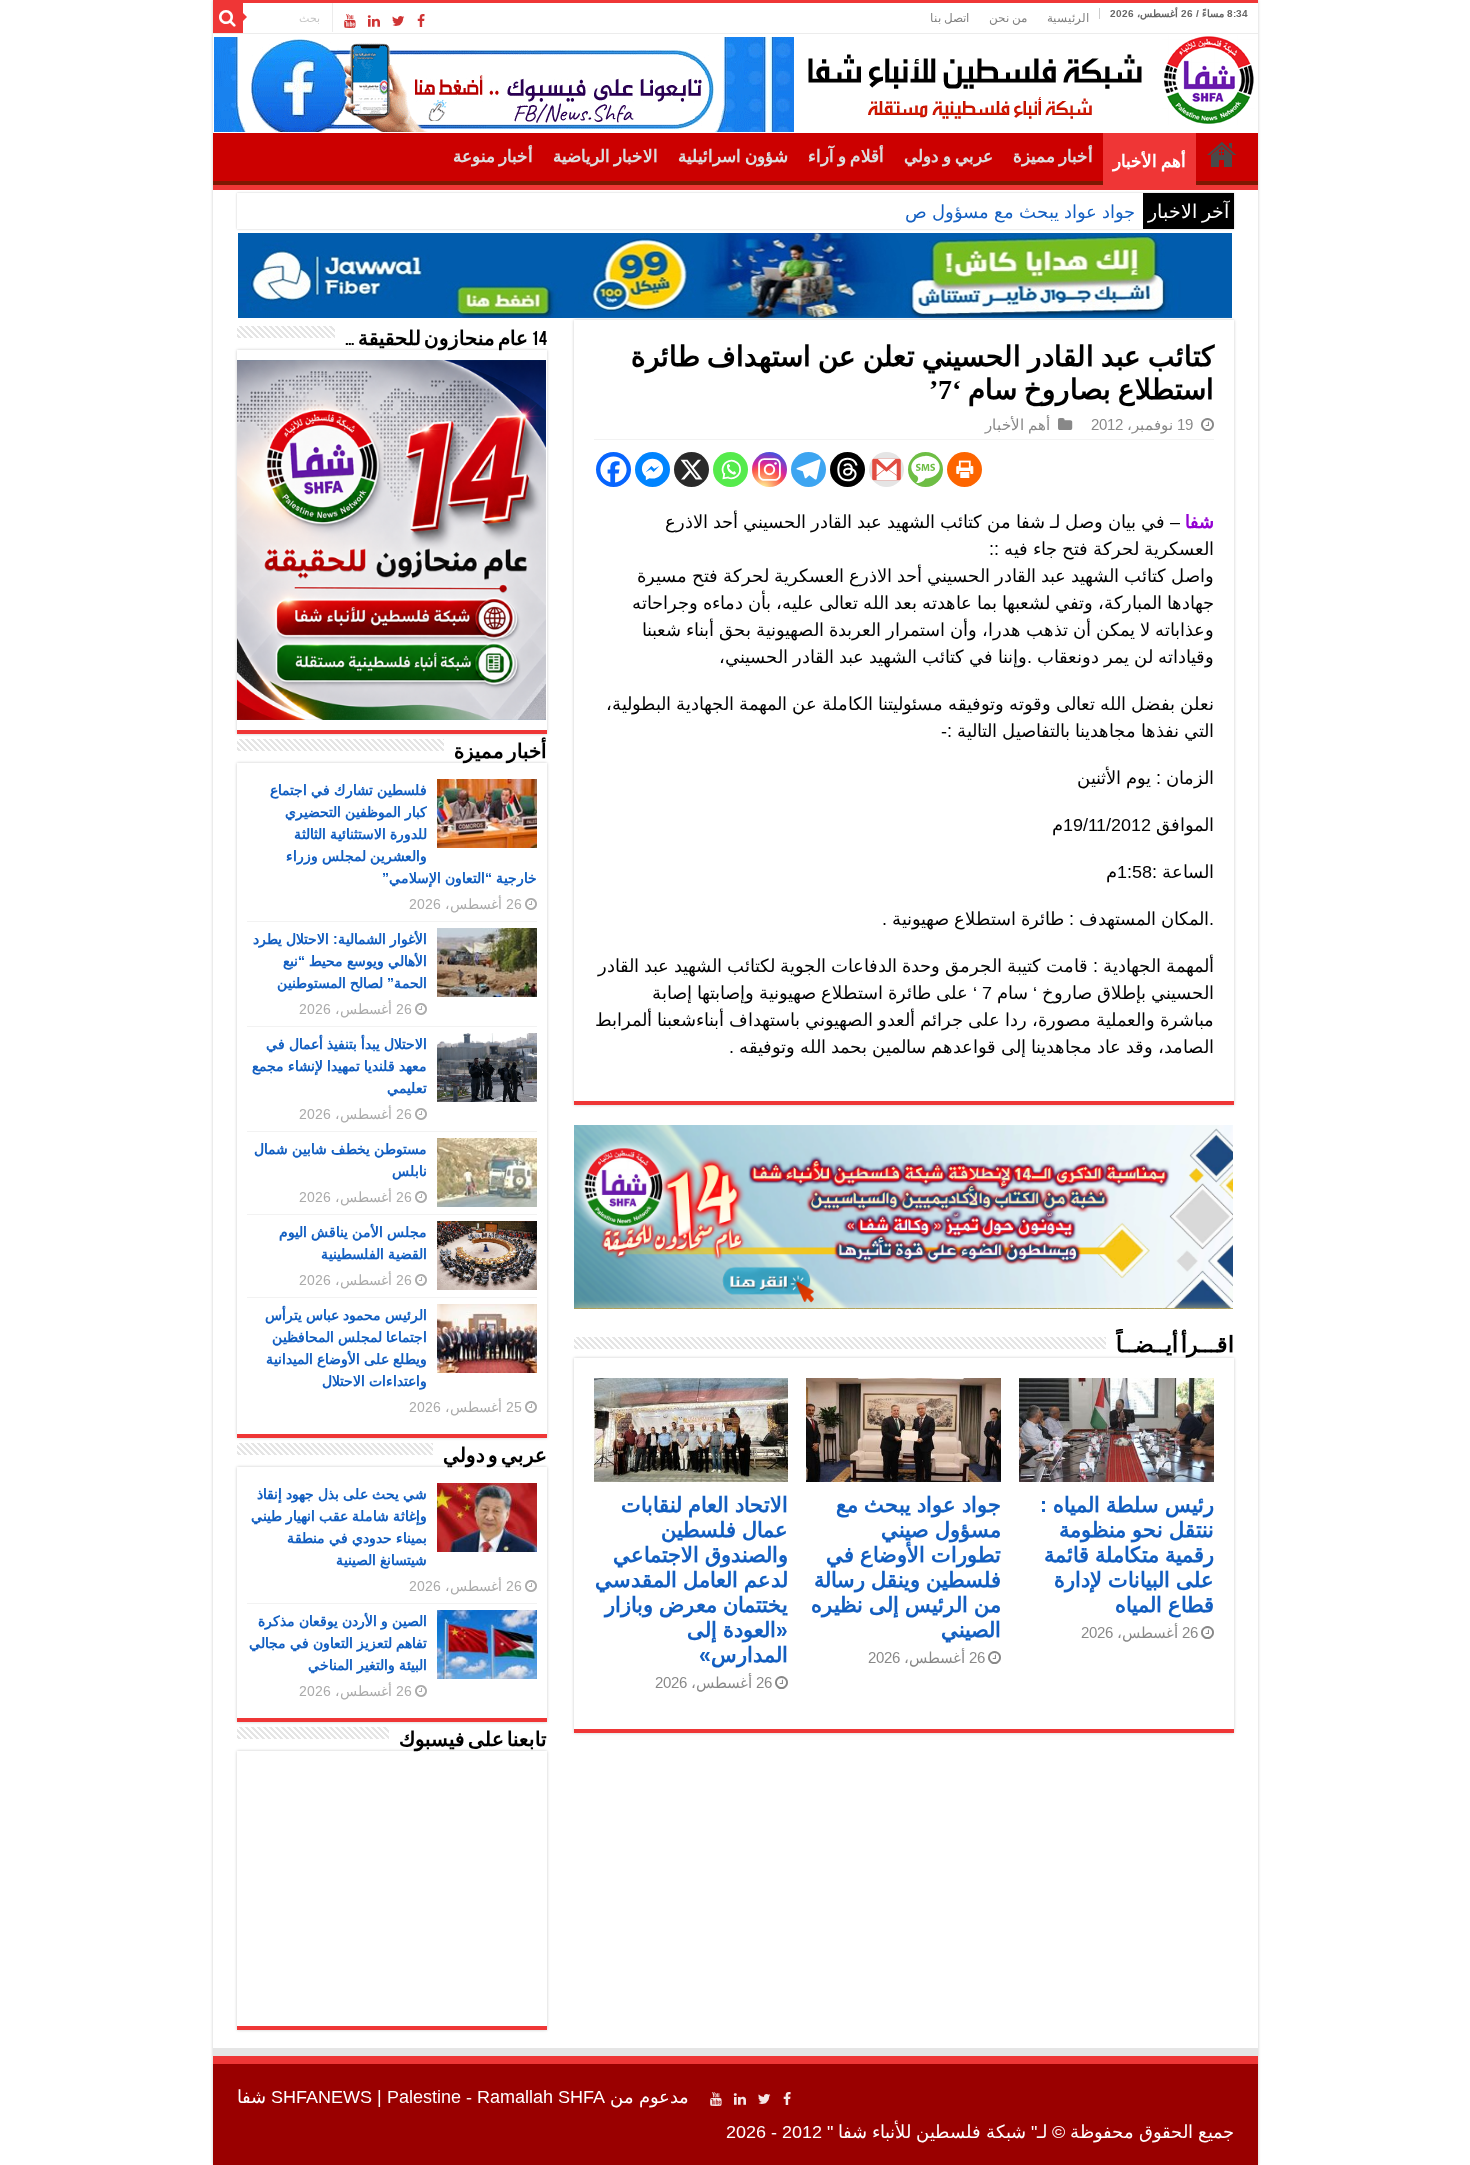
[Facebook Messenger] (652, 469)
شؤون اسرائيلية (733, 156)
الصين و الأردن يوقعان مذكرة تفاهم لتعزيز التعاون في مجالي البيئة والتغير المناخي (338, 1643)
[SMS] (925, 469)
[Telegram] (808, 469)
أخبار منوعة (493, 156)
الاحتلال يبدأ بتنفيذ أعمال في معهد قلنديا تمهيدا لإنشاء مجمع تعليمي (339, 1066)
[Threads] (847, 469)
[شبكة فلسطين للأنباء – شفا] (1025, 76)
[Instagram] (769, 469)
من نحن (1008, 18)
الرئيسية (1068, 18)
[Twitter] (398, 21)
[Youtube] (350, 21)
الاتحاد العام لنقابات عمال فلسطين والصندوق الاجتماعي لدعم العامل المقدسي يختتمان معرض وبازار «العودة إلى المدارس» (691, 1579)
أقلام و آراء (846, 156)
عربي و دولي (948, 156)
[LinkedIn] (374, 21)
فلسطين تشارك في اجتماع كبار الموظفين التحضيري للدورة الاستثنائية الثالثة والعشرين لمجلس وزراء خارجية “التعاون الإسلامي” (403, 834)
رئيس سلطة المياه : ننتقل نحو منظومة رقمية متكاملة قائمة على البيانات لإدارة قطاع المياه (1127, 1554)
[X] (691, 469)
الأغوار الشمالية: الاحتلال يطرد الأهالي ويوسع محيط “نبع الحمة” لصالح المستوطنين (340, 961)
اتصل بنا (949, 18)
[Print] (964, 469)
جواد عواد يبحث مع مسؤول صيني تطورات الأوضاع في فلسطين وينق (879, 212)
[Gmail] (886, 469)
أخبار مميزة (1053, 156)
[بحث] (228, 18)
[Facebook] (421, 21)
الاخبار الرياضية (605, 156)
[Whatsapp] (730, 469)
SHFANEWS (321, 2097)
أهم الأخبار (1149, 161)
